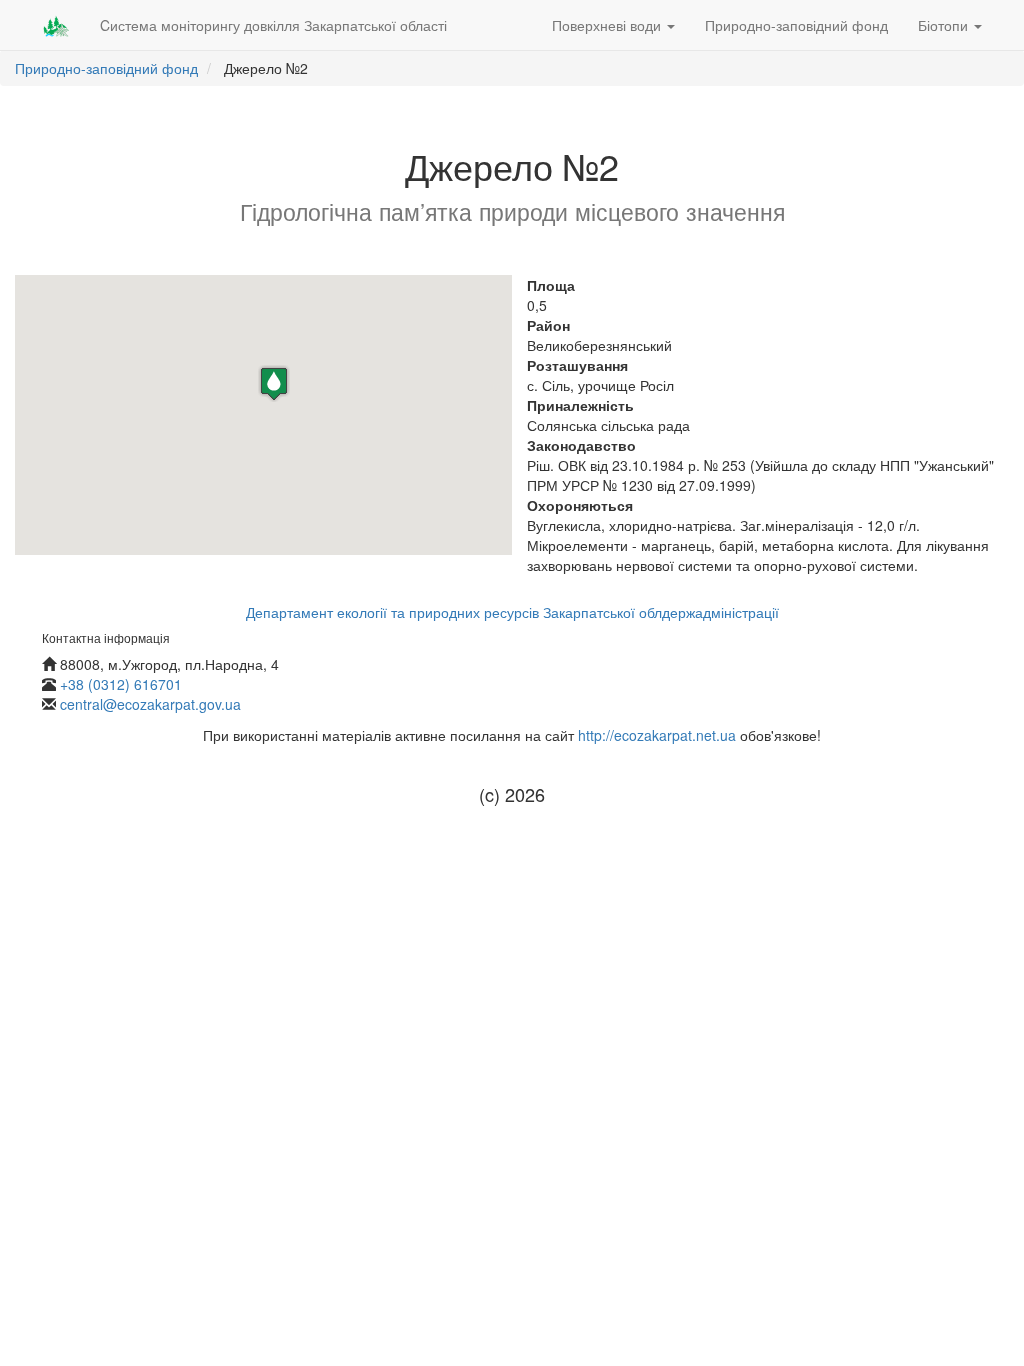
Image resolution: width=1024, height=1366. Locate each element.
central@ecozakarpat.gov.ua (150, 704)
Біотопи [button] (945, 25)
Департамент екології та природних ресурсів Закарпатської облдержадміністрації (512, 612)
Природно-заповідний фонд (796, 25)
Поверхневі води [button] (608, 25)
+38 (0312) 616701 (121, 684)
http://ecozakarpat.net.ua (657, 735)
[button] (274, 383)
